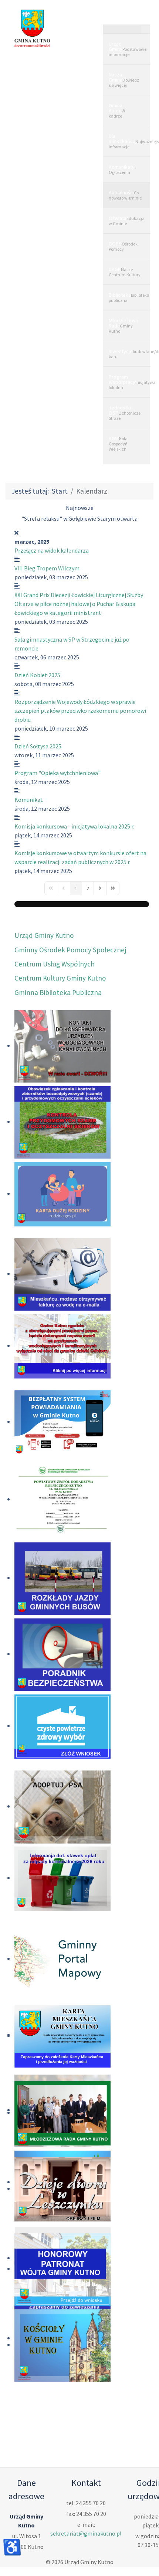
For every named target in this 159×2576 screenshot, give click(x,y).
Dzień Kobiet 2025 (37, 675)
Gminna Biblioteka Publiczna (58, 992)
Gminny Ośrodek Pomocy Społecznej (70, 950)
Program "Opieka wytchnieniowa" (57, 773)
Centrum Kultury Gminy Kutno (60, 978)
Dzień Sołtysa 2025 (38, 746)
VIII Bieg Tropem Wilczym (47, 568)
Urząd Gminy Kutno (44, 935)
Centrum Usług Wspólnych (55, 964)
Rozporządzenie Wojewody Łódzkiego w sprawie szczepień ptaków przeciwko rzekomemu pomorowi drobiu (80, 711)
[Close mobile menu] (146, 30)
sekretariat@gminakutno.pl (86, 2533)
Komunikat (29, 800)
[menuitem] (127, 49)
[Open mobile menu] (126, 17)
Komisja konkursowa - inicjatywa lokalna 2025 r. (74, 826)
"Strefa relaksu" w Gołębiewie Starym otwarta (79, 518)
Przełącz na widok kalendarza (52, 550)
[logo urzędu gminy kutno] (32, 28)
